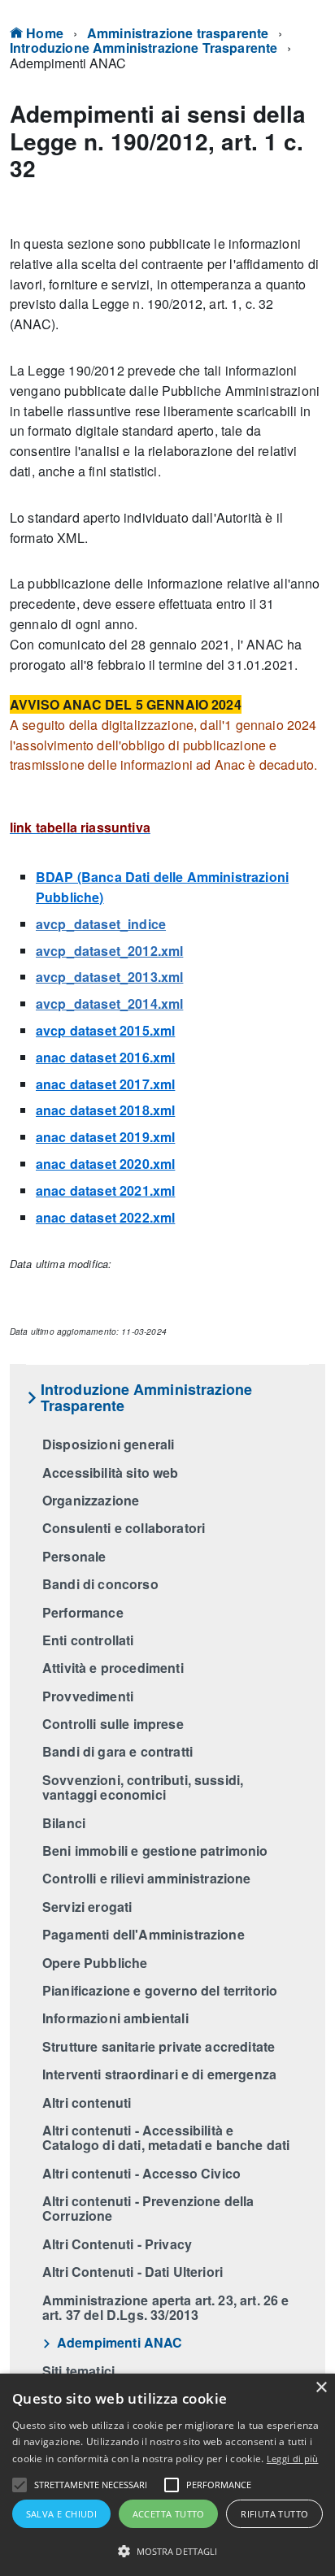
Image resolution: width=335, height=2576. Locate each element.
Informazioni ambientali (115, 2018)
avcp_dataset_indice (101, 924)
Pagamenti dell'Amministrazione (144, 1934)
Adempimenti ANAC (120, 2342)
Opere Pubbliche (95, 1963)
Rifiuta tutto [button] (274, 2514)
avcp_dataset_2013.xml (109, 977)
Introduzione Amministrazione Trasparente (144, 48)
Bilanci (64, 1823)
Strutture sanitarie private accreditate (159, 2046)
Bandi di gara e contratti (117, 1751)
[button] (20, 2485)
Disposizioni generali (108, 1444)
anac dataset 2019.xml (105, 1137)
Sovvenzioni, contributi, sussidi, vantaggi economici (143, 1787)
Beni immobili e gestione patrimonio (155, 1851)
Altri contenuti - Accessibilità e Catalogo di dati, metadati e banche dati (166, 2137)
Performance (83, 1612)
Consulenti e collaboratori (124, 1528)
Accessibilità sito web (111, 1473)
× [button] (321, 2388)
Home (43, 33)
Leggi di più (293, 2459)
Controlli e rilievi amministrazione (147, 1878)
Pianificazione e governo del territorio (160, 1990)
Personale (74, 1556)
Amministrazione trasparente (178, 33)
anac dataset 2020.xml (105, 1164)
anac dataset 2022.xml (105, 1217)
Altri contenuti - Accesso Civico (141, 2173)
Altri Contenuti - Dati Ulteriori (133, 2272)
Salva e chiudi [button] (62, 2514)
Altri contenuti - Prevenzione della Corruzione (148, 2208)
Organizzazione (91, 1500)
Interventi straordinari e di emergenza (159, 2074)
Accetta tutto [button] (169, 2514)
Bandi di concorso (100, 1584)
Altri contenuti (87, 2103)
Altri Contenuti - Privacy (117, 2244)
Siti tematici (78, 2371)
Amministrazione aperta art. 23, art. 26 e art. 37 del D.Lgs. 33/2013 (166, 2307)
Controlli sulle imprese (113, 1724)
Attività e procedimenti (113, 1668)
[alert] (167, 2475)
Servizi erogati (87, 1907)
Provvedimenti (88, 1696)
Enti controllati (88, 1640)
